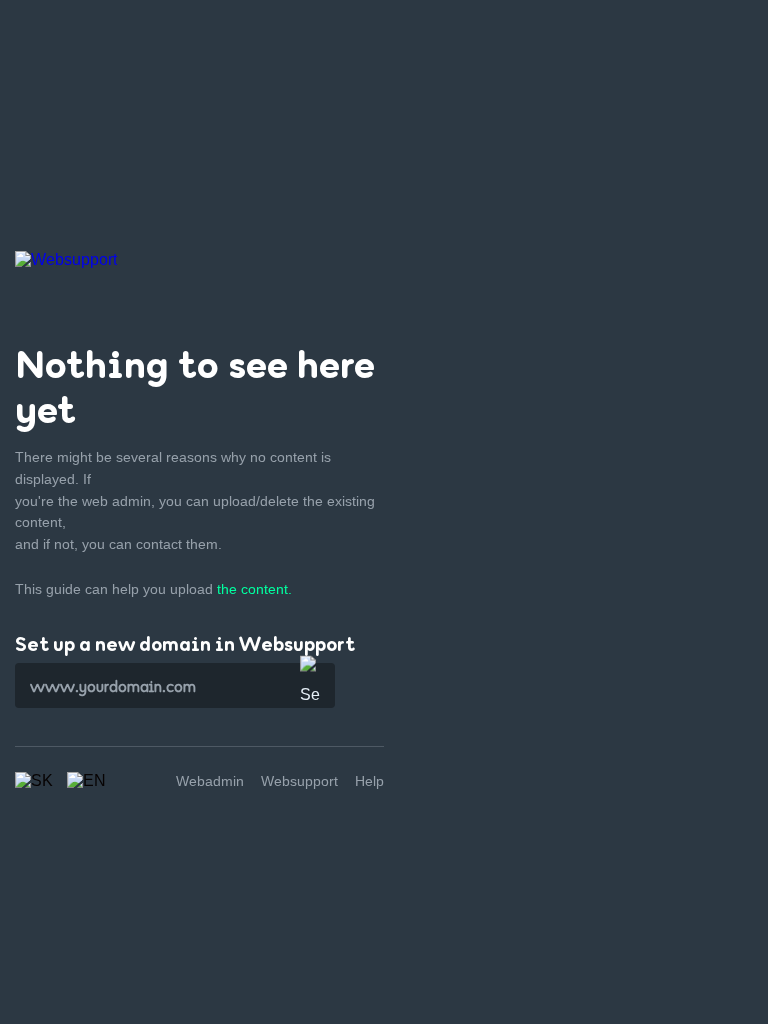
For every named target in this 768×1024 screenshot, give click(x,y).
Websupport (299, 781)
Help (369, 781)
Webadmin (210, 781)
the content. (254, 589)
